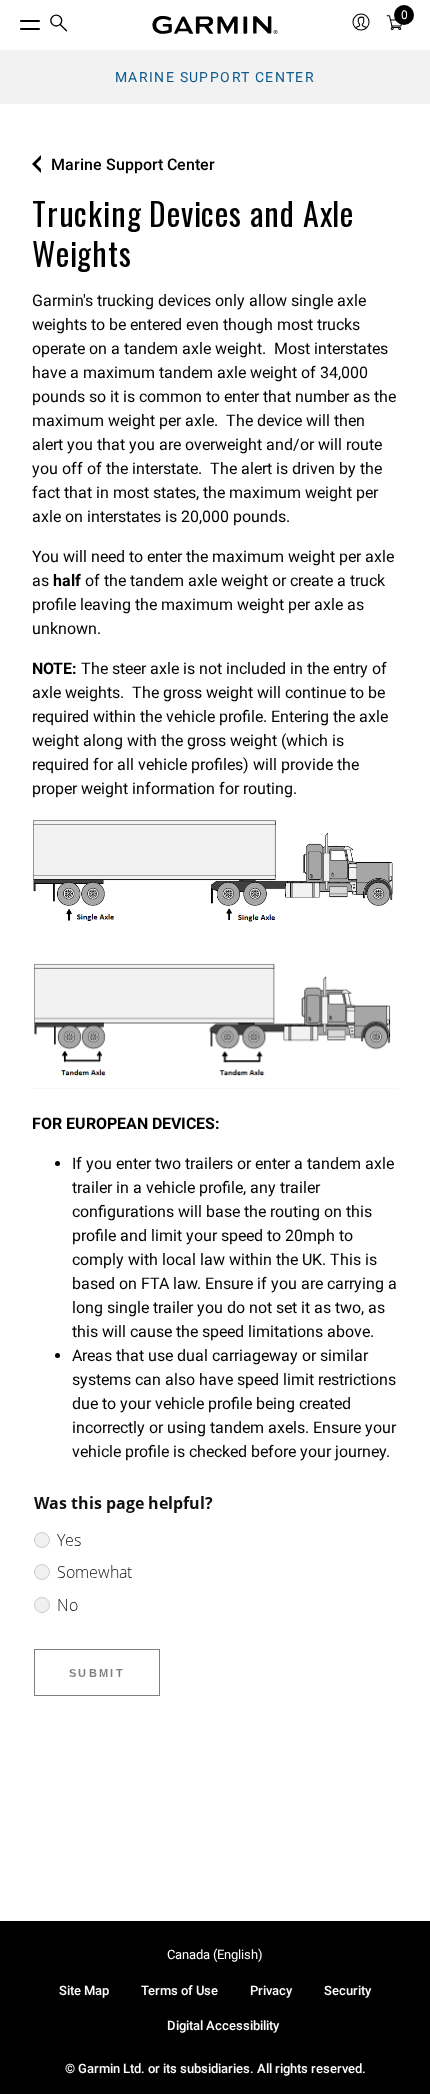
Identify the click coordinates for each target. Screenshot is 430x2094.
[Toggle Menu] (12, 20)
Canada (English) (215, 1954)
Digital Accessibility (223, 2025)
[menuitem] (59, 25)
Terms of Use (179, 1990)
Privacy (271, 1990)
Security (347, 1990)
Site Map (84, 1990)
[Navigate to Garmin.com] (215, 25)
